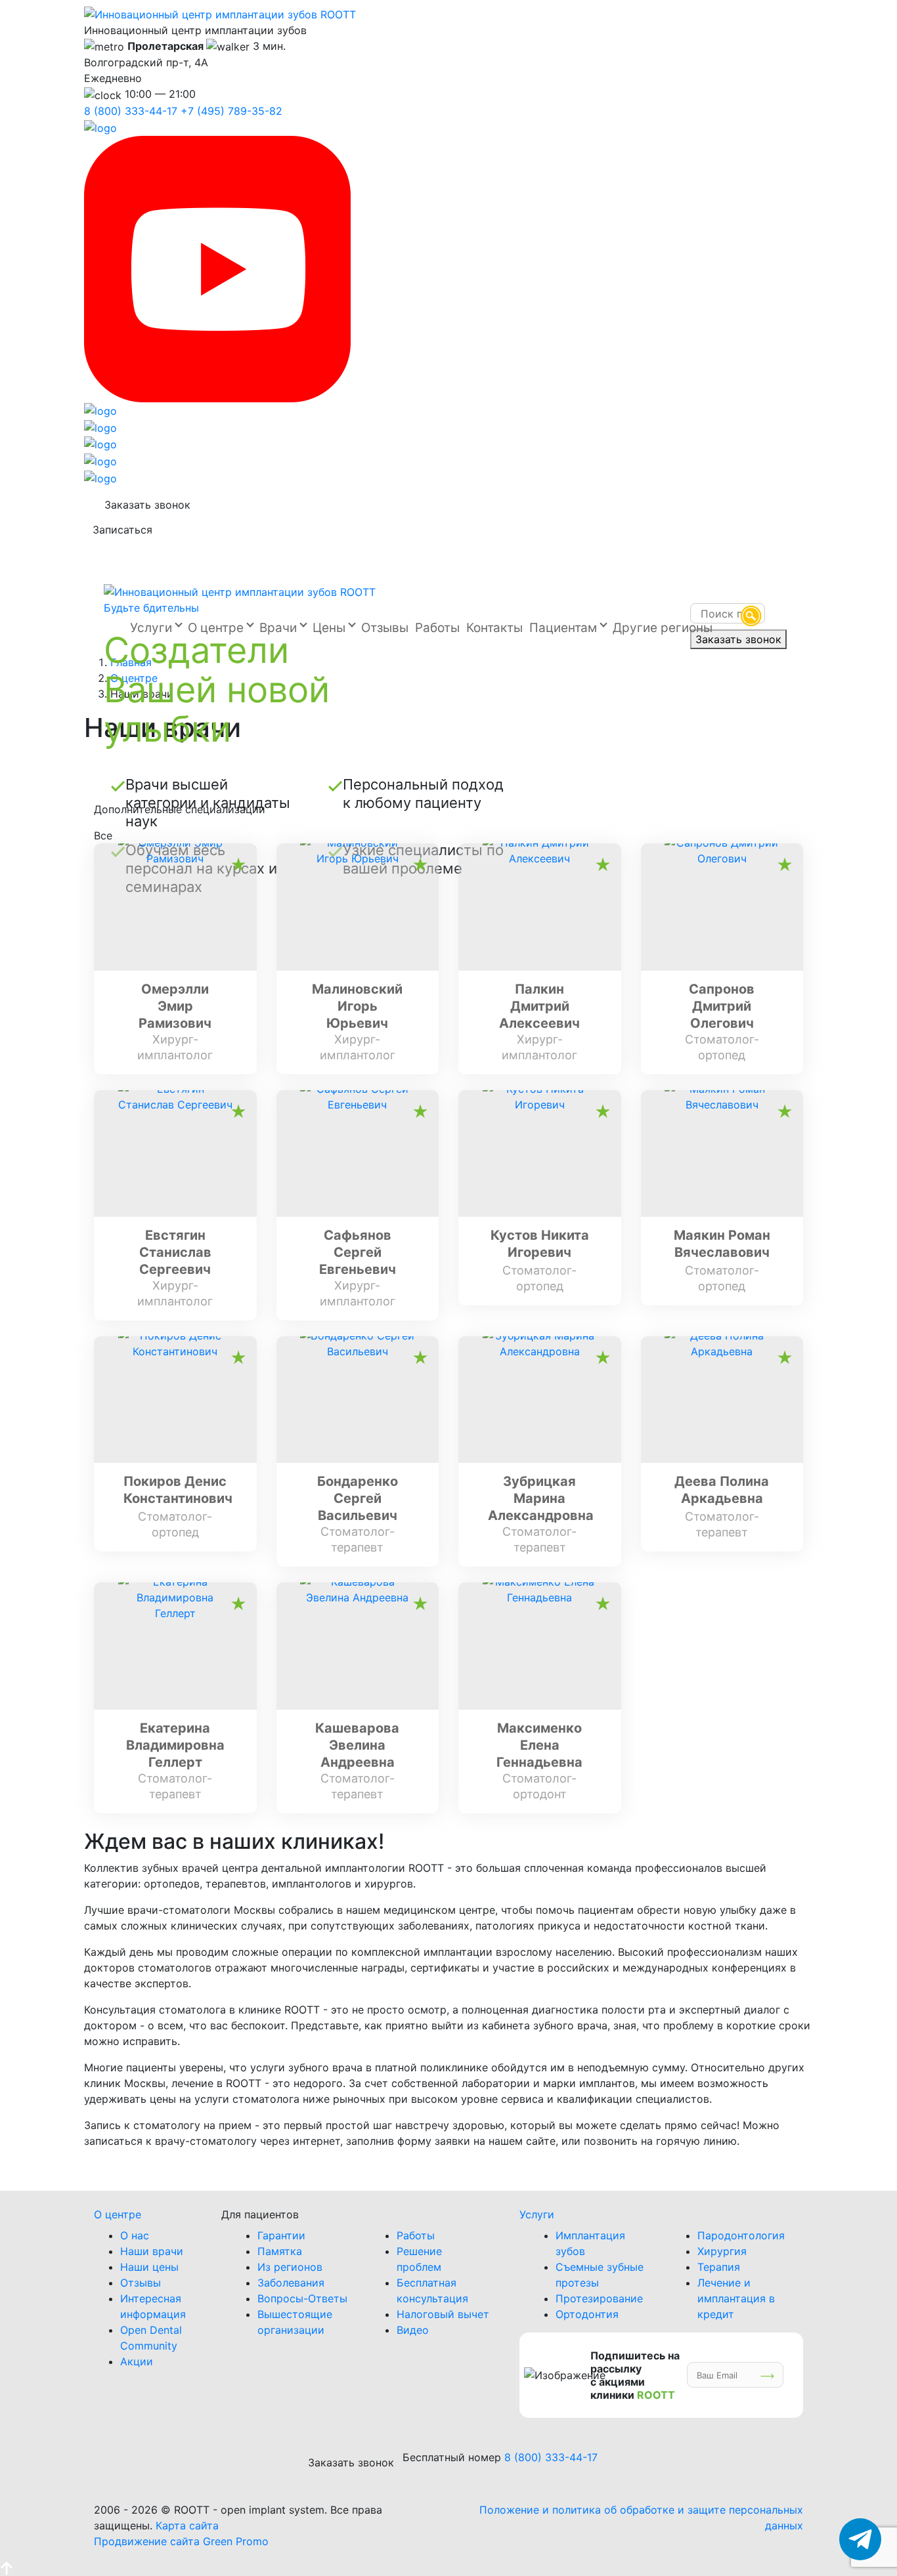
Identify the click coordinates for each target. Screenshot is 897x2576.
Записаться (122, 530)
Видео (413, 2330)
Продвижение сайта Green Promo (181, 2541)
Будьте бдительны (151, 608)
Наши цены (149, 2267)
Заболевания (291, 2283)
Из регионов (290, 2267)
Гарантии (281, 2235)
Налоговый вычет (443, 2314)
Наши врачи (152, 2251)
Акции (137, 2361)
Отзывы (141, 2283)
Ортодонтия (587, 2314)
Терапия (719, 2267)
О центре (118, 2214)
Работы (416, 2235)
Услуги (537, 2214)
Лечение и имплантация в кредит (736, 2298)
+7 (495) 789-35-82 (231, 111)
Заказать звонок (147, 505)
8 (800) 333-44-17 (131, 111)
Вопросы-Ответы (302, 2298)
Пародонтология (741, 2235)
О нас (135, 2235)
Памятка (280, 2251)
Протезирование (599, 2298)
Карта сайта (187, 2525)
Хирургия (722, 2251)
